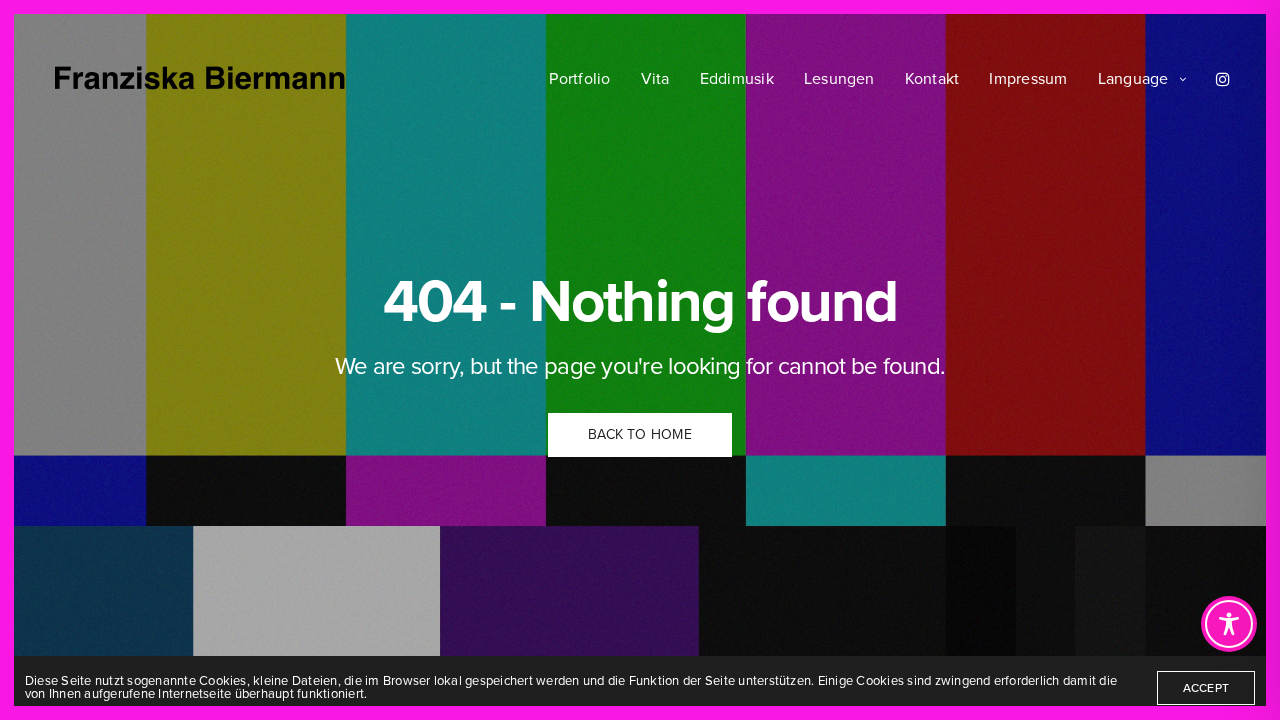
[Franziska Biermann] (200, 79)
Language (1133, 79)
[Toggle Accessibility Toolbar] (1229, 624)
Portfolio (579, 79)
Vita (655, 79)
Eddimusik (737, 79)
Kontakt (932, 79)
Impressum (1028, 79)
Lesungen (839, 79)
